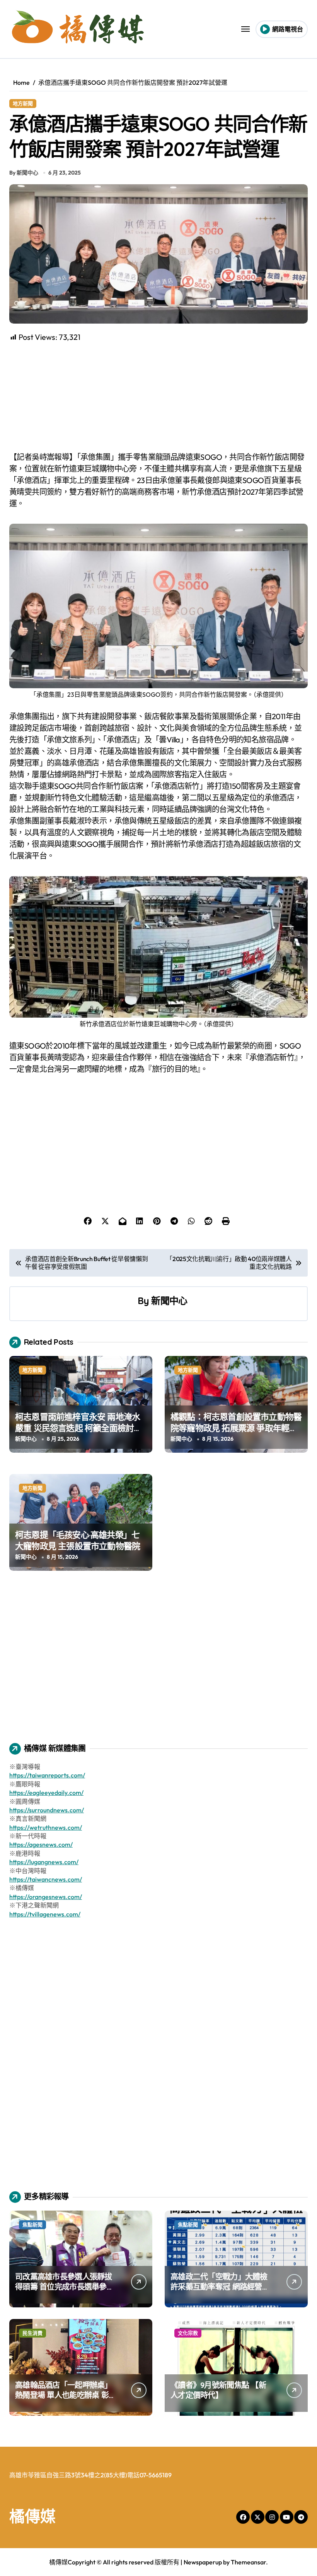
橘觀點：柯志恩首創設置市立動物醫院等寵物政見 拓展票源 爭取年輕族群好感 (236, 1428)
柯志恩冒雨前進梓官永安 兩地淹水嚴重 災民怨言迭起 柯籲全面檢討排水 (79, 1428)
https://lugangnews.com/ (44, 1862)
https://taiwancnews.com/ (46, 1879)
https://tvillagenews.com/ (45, 1914)
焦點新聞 (32, 2225)
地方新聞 (23, 103)
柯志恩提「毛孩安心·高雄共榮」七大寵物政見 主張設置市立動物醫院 (78, 1540)
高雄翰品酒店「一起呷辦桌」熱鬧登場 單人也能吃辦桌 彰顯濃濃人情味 (66, 2395)
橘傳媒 (32, 2516)
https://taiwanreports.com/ (47, 1775)
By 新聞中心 (24, 173)
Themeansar (248, 2562)
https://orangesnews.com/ (46, 1897)
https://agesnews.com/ (41, 1844)
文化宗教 (188, 2333)
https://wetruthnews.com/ (46, 1827)
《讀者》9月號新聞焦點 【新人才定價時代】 (218, 2390)
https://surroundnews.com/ (47, 1810)
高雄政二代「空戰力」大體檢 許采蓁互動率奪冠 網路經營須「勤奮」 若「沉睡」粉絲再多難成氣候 (220, 2292)
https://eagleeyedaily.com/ (46, 1793)
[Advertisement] (160, 397)
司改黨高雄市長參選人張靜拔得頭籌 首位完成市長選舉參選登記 (65, 2287)
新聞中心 (169, 1301)
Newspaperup (203, 2562)
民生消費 (32, 2333)
